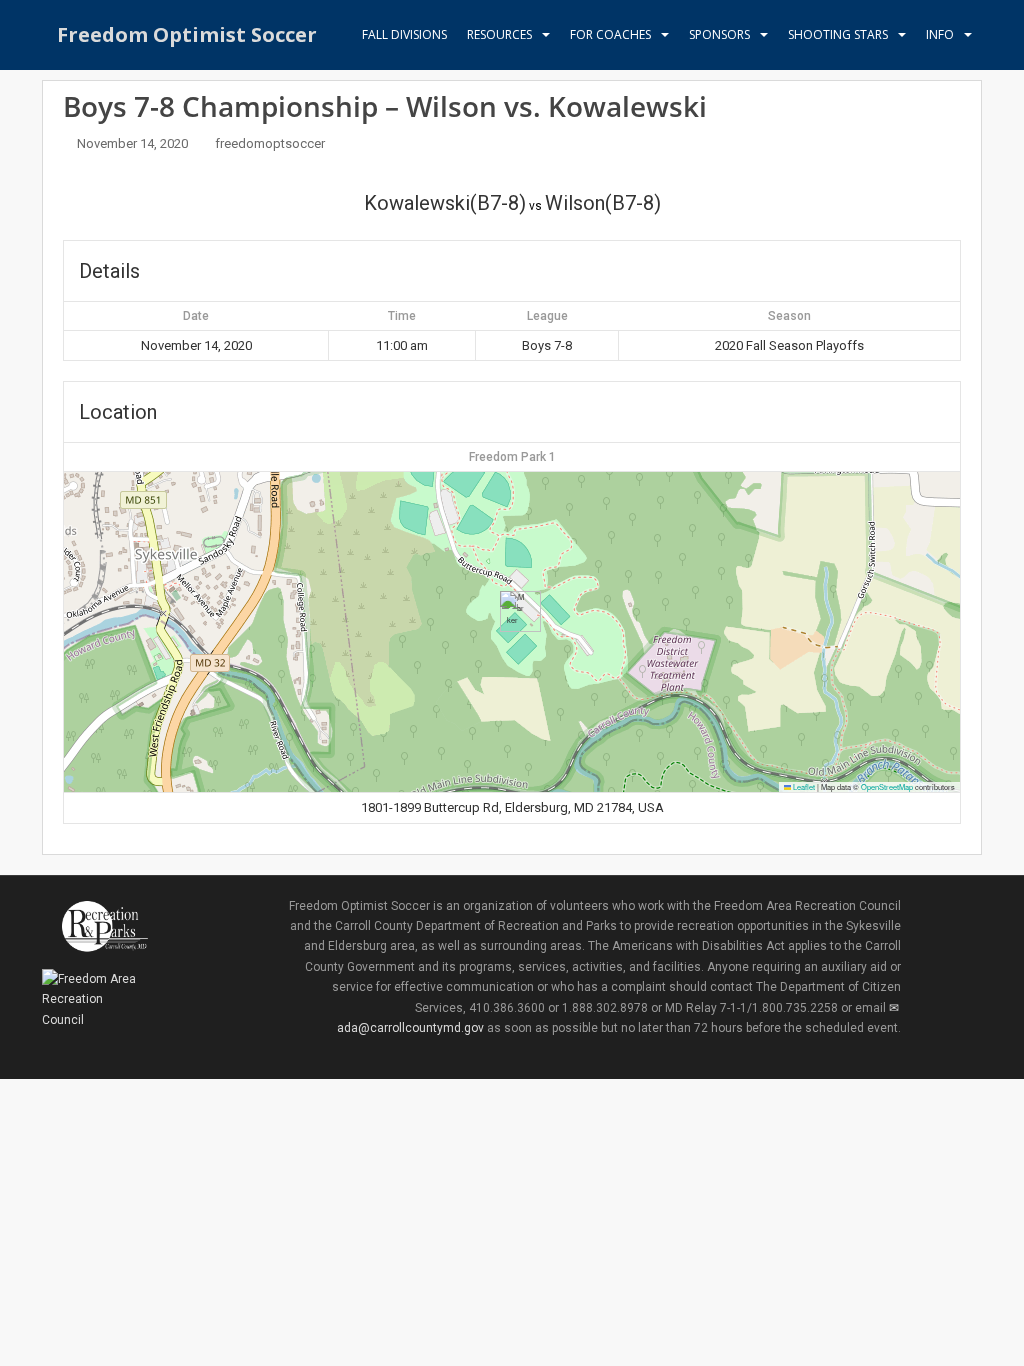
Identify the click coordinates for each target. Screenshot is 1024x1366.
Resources (499, 34)
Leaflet (803, 786)
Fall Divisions (404, 34)
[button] (512, 611)
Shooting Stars (838, 34)
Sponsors (719, 34)
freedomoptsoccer (270, 143)
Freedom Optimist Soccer (187, 34)
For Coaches (610, 34)
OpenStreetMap (887, 786)
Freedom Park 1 (512, 457)
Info (940, 34)
